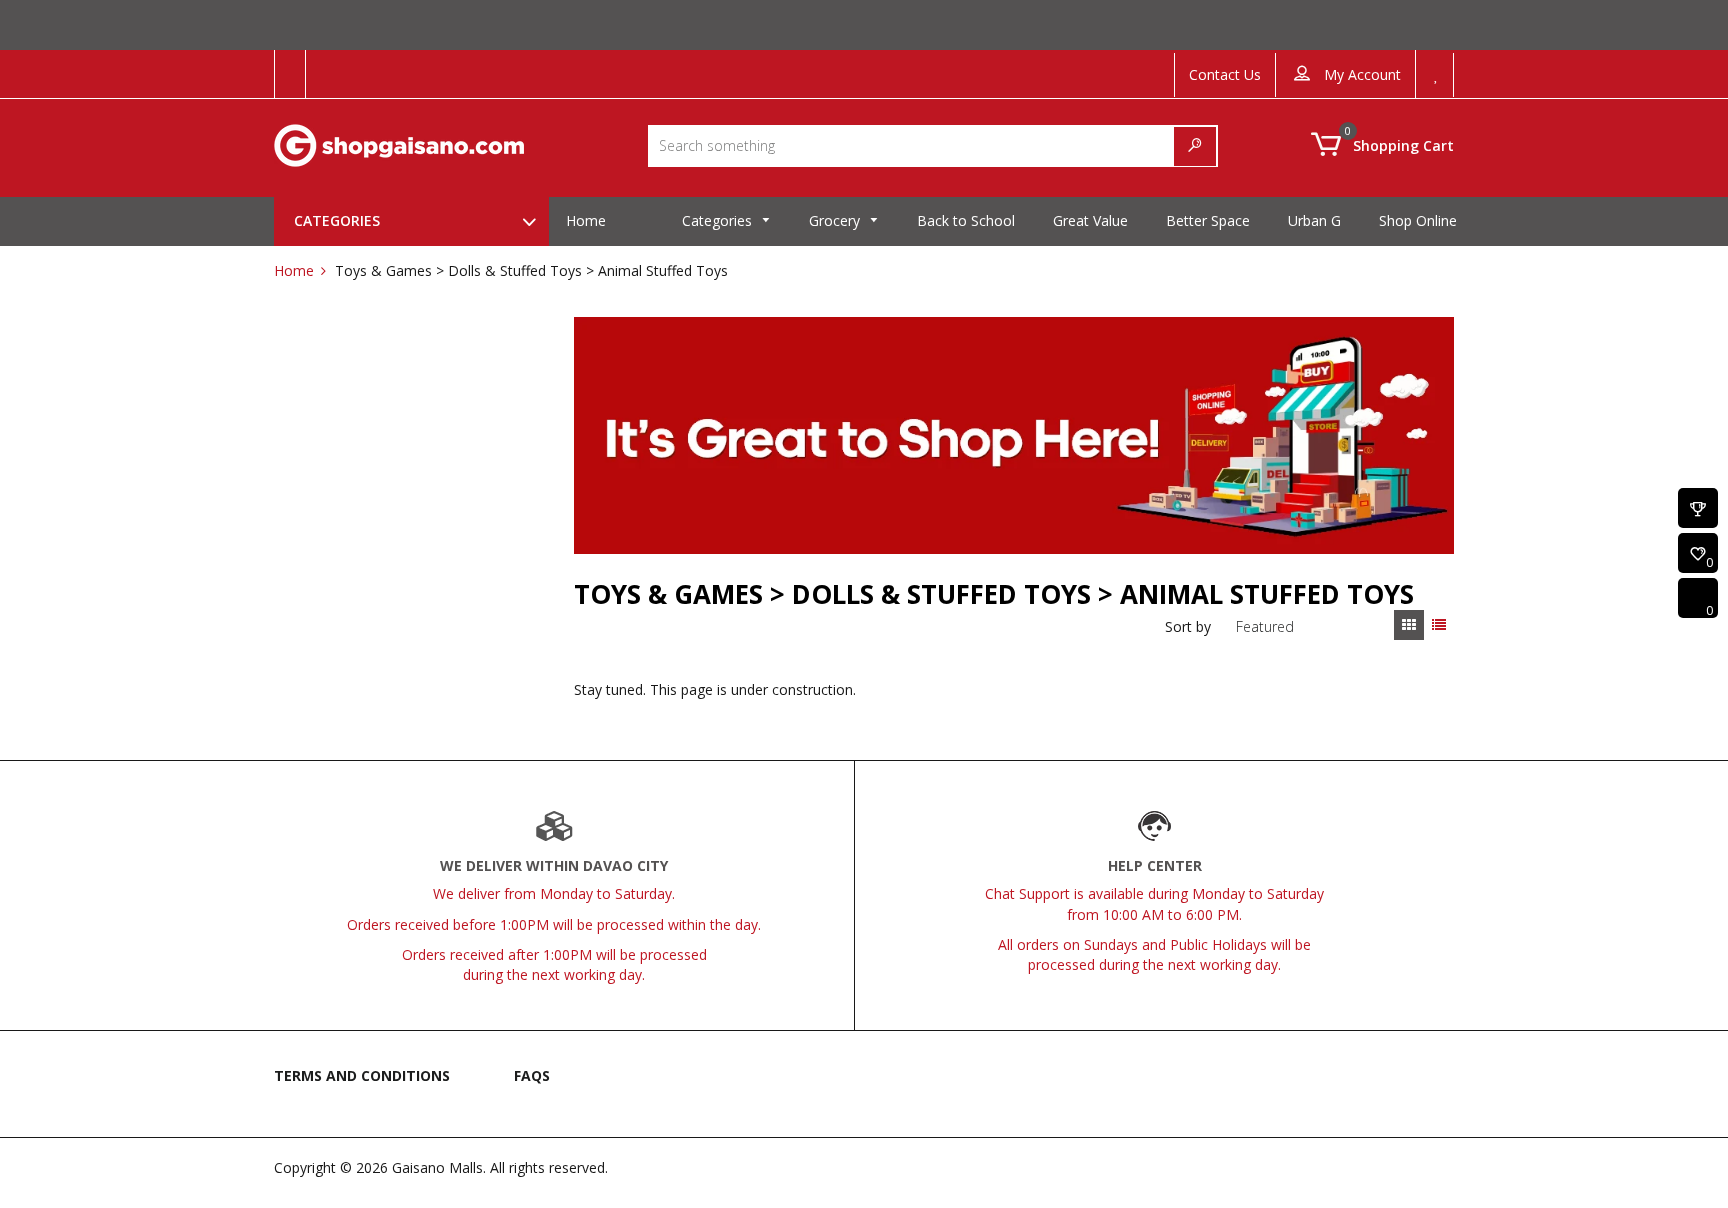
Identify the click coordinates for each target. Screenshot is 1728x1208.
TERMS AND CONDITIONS (362, 1075)
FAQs (532, 1075)
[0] (1698, 555)
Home (294, 270)
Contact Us (1225, 74)
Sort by (1188, 626)
